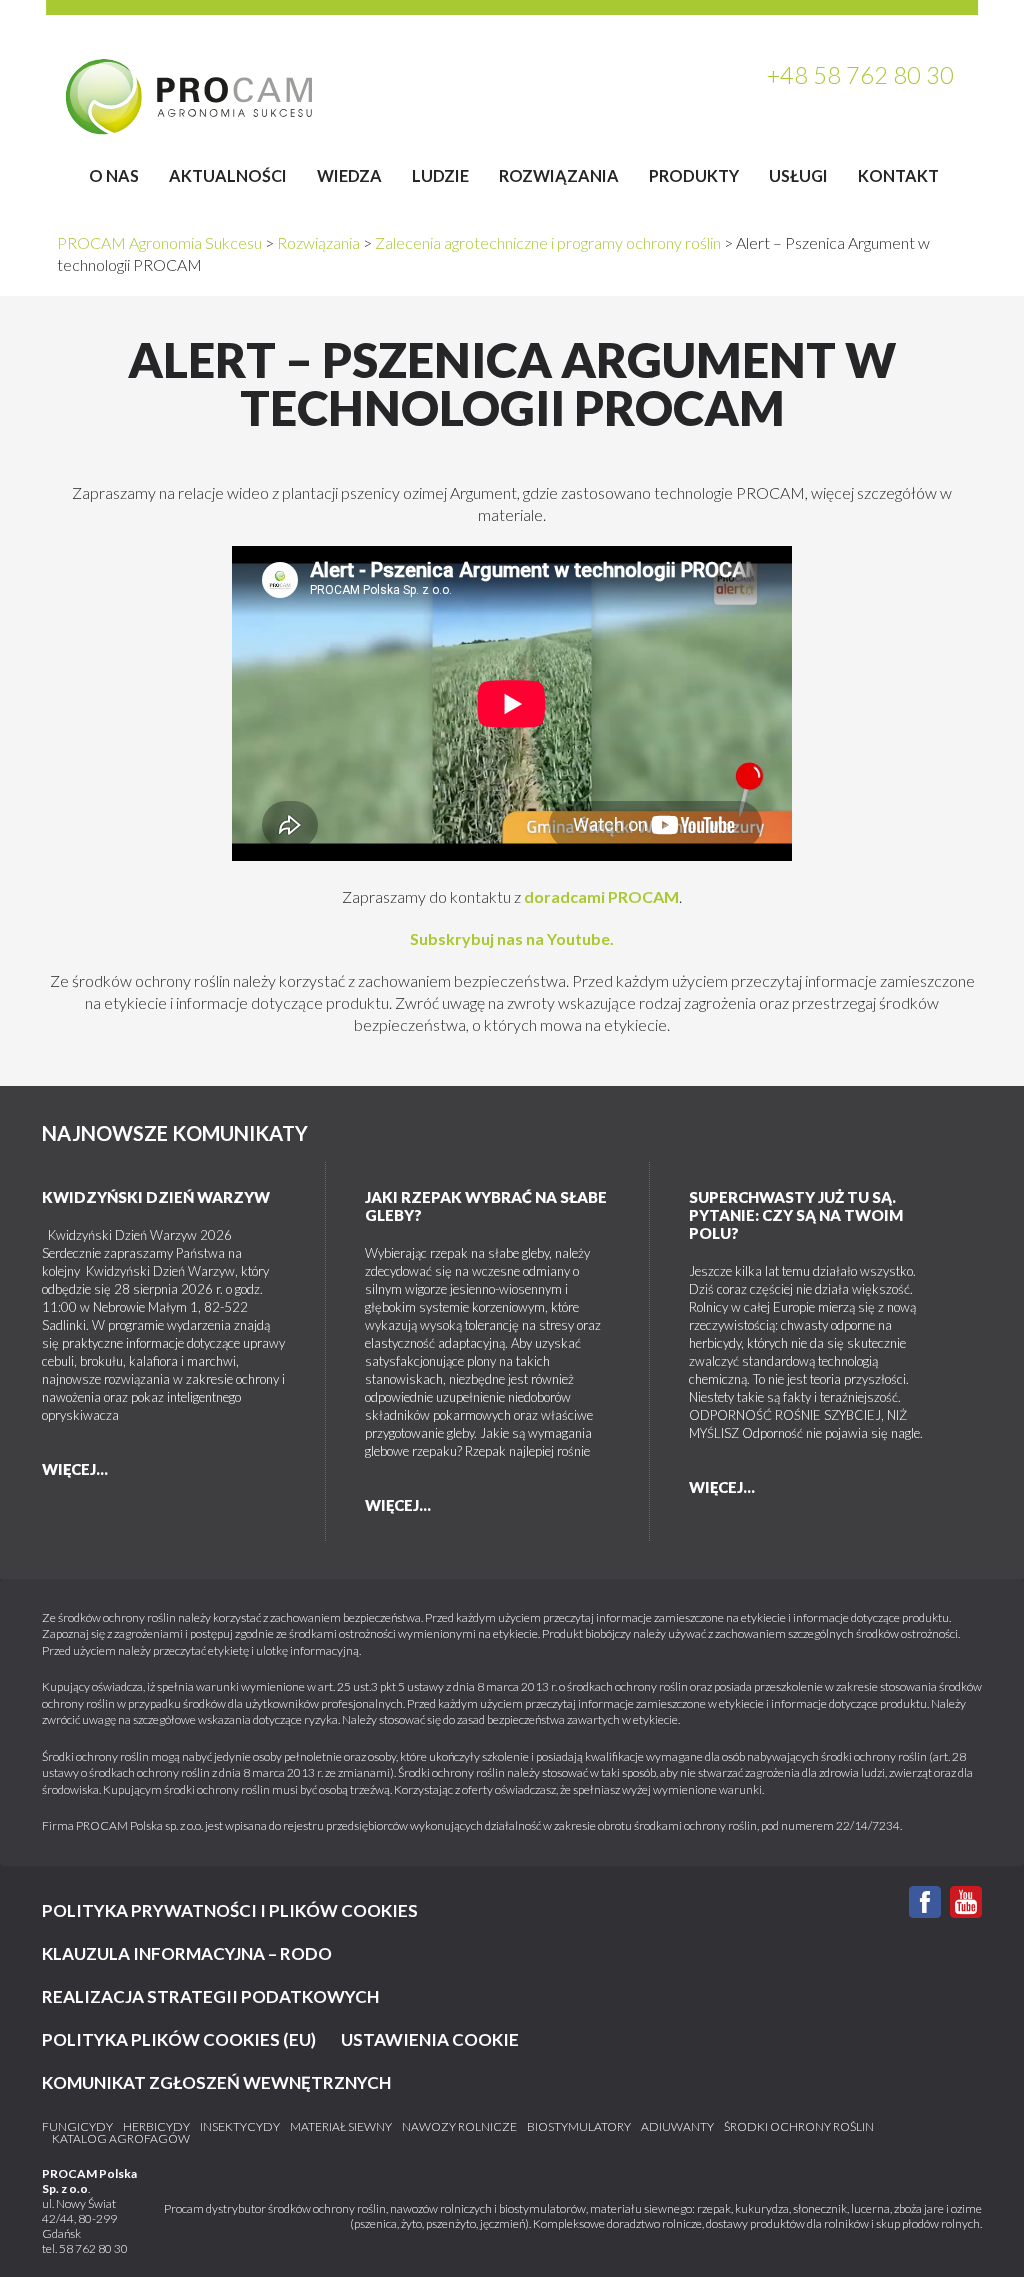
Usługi (798, 175)
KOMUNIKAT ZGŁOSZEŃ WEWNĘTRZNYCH (216, 2082)
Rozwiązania (559, 175)
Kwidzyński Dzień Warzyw (156, 1197)
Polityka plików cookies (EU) (179, 2039)
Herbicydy (156, 2127)
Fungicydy (77, 2127)
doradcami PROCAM (601, 896)
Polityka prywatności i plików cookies (230, 1910)
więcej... (75, 1469)
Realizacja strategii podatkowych (210, 1996)
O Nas (114, 175)
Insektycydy (240, 2127)
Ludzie (440, 175)
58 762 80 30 (93, 2248)
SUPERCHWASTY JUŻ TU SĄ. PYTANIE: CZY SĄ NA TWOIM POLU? (796, 1215)
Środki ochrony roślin (799, 2127)
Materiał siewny (341, 2127)
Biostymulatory (579, 2127)
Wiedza (349, 175)
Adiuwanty (677, 2127)
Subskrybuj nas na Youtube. (512, 938)
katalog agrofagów (121, 2139)
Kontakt (898, 175)
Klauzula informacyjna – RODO (187, 1953)
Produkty (694, 175)
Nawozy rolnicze (459, 2127)
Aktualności (228, 175)
